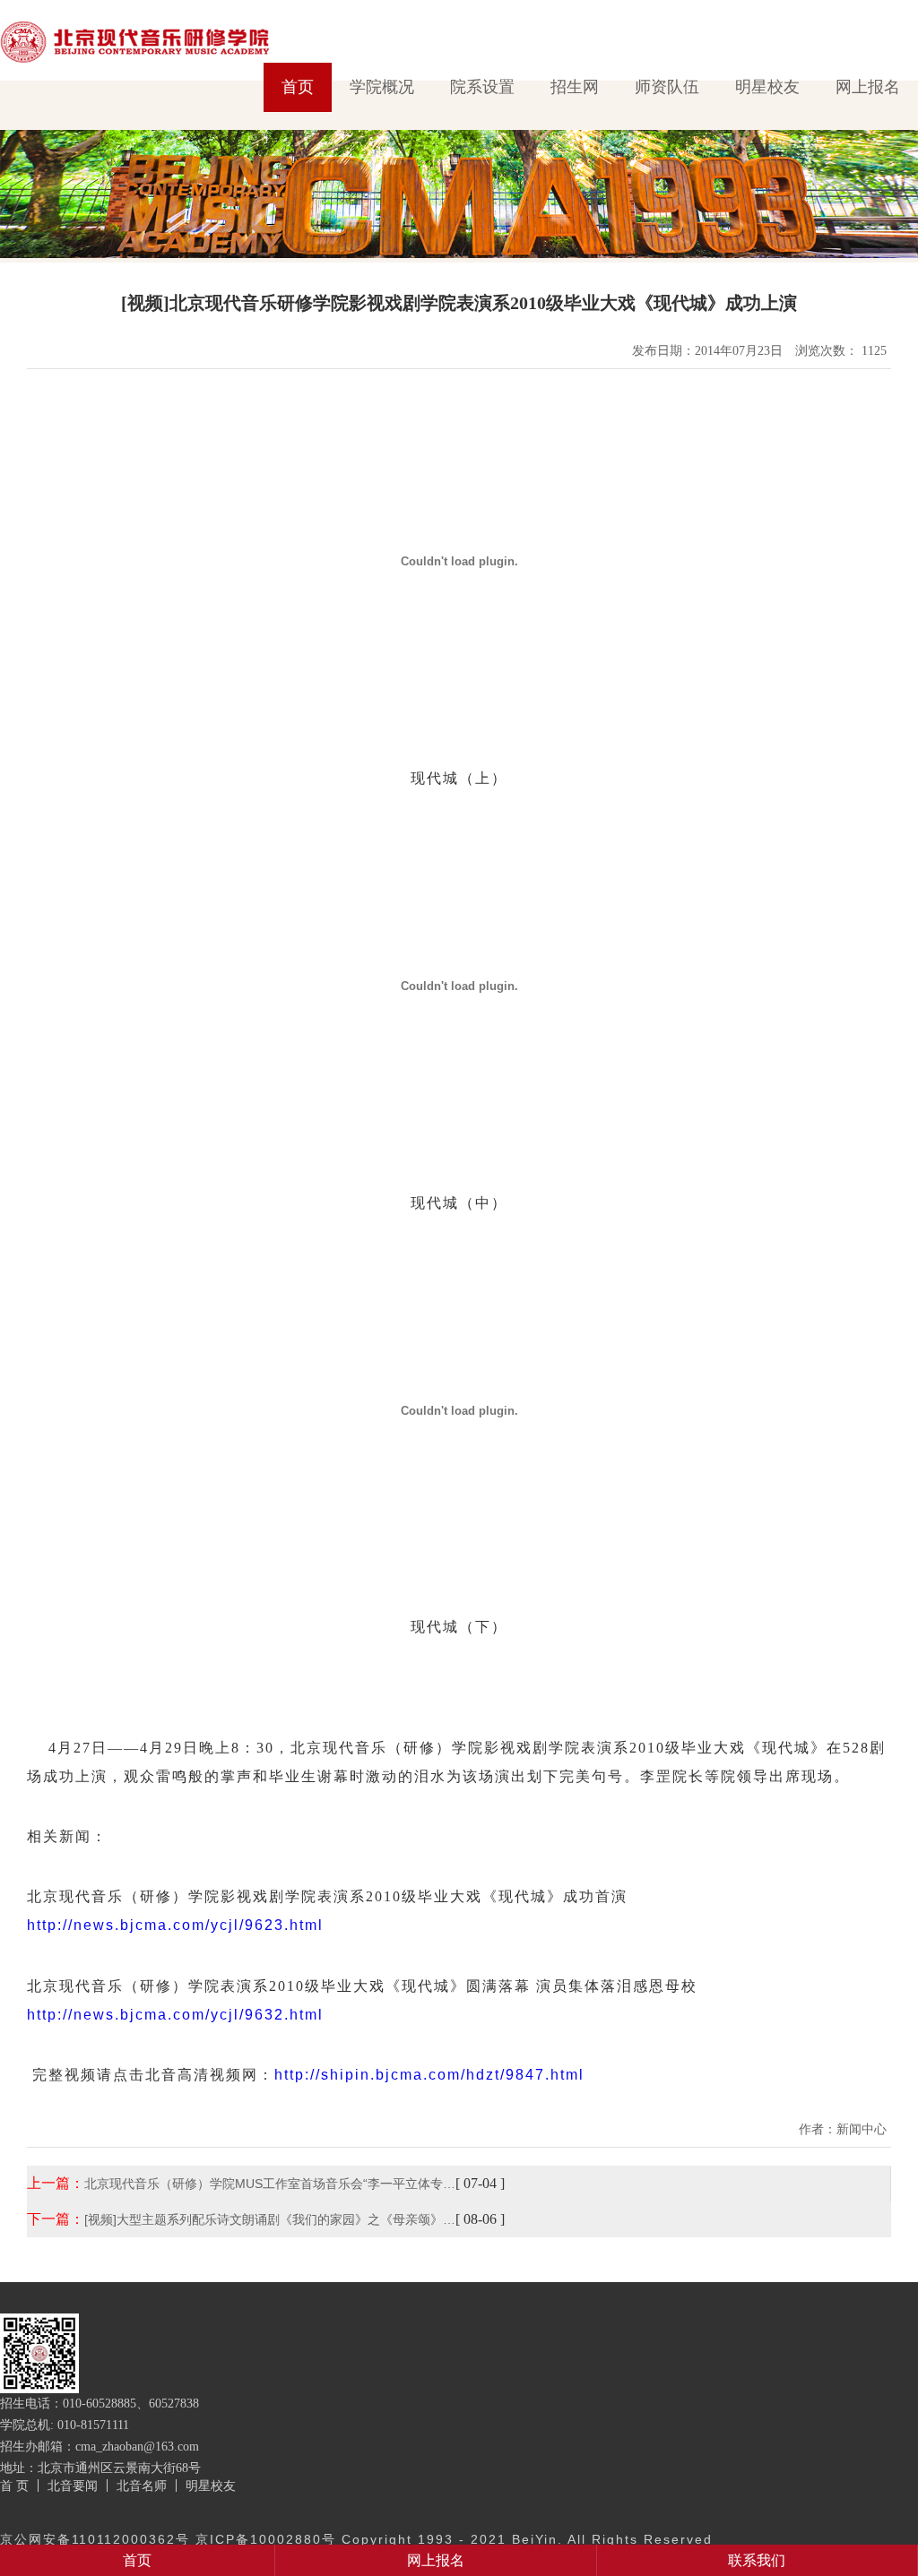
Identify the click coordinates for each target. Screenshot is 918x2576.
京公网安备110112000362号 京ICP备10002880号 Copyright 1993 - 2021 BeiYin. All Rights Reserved (356, 2539)
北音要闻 (73, 2486)
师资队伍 (667, 87)
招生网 (575, 87)
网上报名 (868, 87)
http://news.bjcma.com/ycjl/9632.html (175, 2015)
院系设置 (482, 87)
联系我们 (757, 2560)
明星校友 (767, 87)
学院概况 (382, 87)
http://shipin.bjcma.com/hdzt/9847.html (429, 2075)
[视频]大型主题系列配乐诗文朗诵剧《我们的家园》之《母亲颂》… (270, 2219)
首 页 (14, 2486)
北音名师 (142, 2486)
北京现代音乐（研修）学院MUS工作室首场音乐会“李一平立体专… (270, 2184)
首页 (298, 87)
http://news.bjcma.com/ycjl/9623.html (175, 1925)
